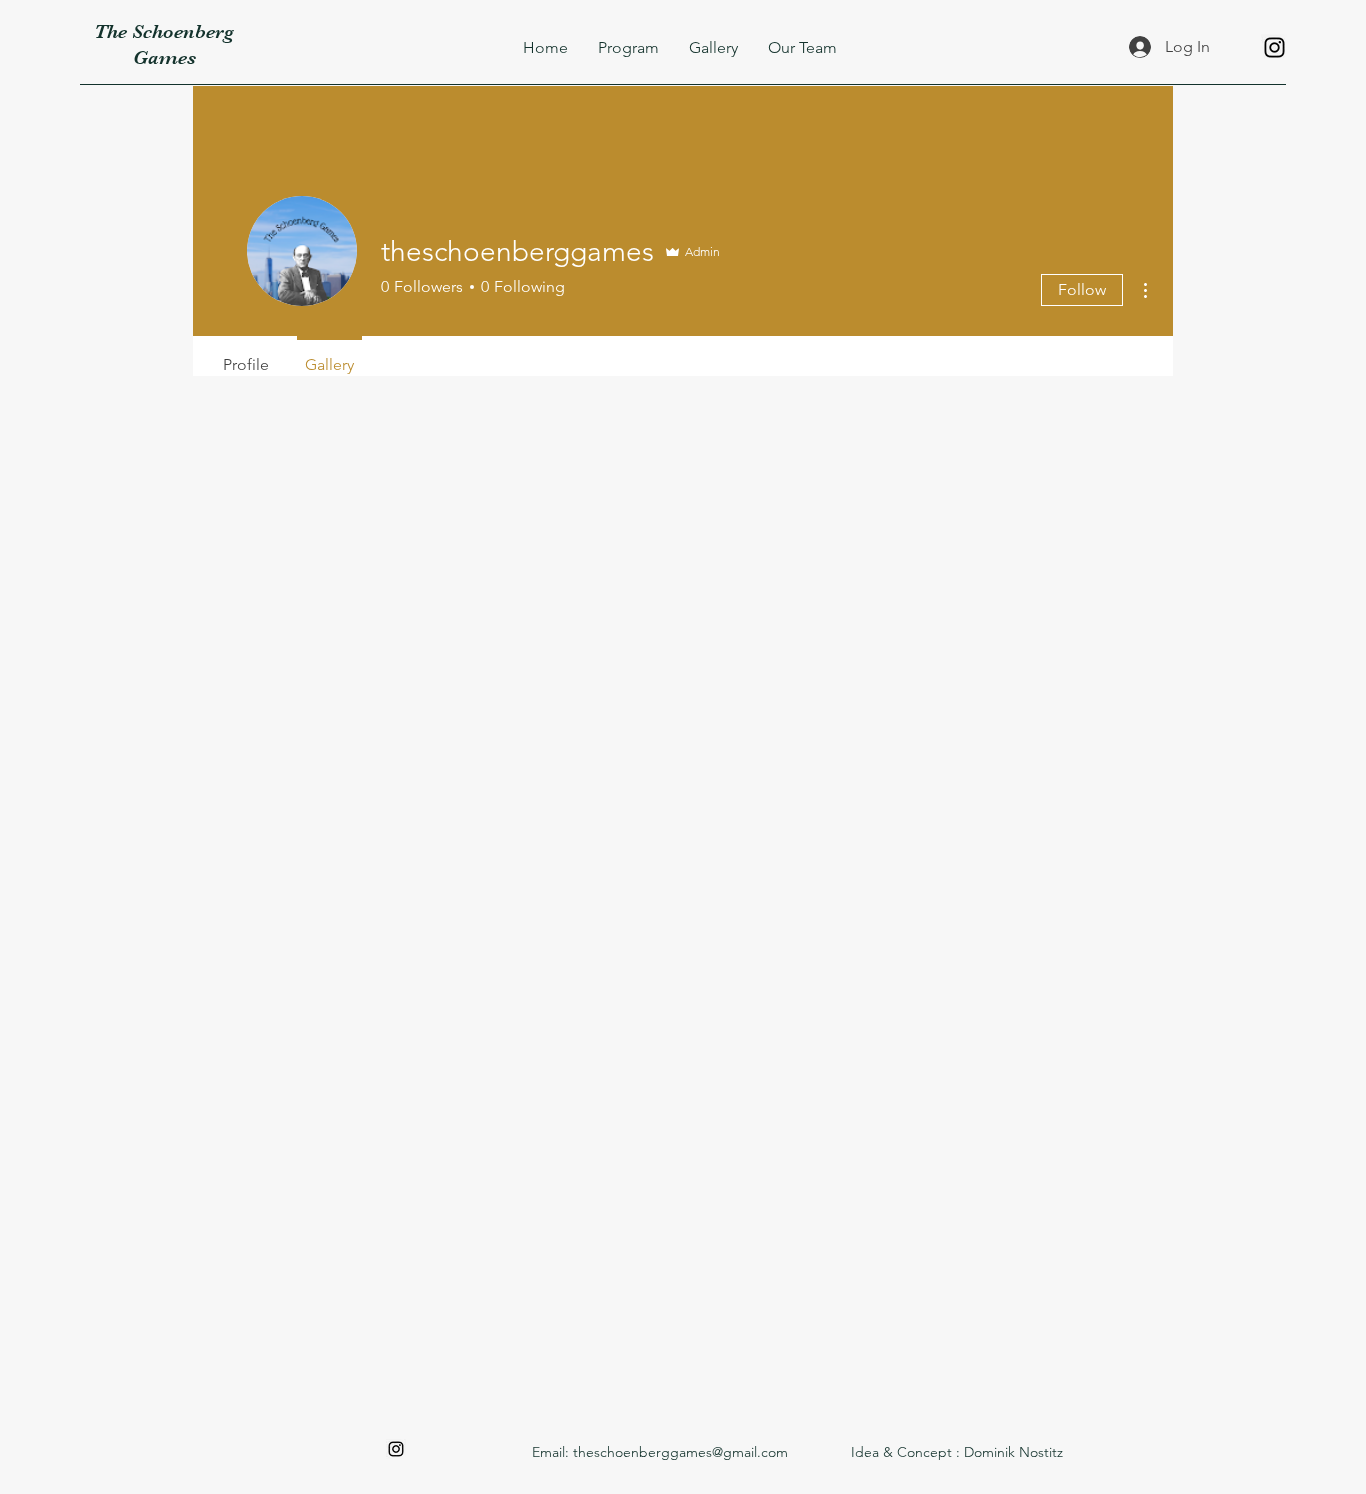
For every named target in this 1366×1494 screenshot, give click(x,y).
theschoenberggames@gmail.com (680, 1452)
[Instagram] (1274, 47)
